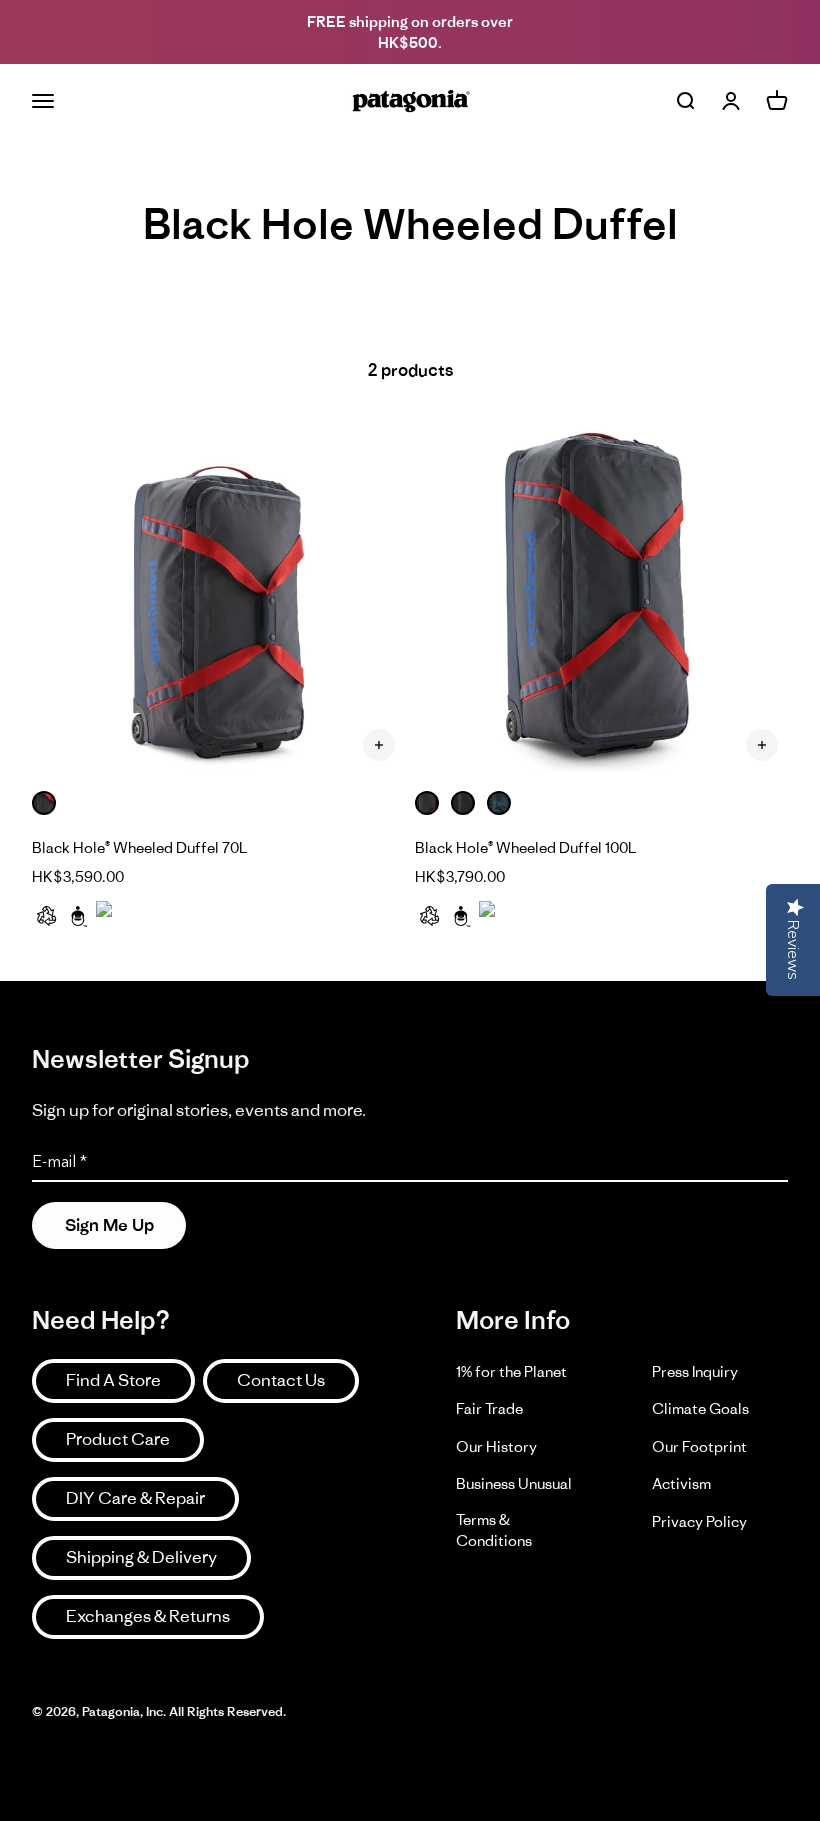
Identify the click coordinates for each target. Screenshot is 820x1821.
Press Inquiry (695, 1371)
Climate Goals (700, 1408)
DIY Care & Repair (135, 1498)
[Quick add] (379, 745)
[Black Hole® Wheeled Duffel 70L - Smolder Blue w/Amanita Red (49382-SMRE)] (218, 594)
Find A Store (113, 1380)
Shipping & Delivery (141, 1557)
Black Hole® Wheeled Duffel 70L (140, 847)
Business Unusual (514, 1483)
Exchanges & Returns (148, 1616)
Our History (496, 1446)
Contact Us (281, 1380)
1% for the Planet (511, 1371)
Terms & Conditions (494, 1530)
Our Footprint (699, 1446)
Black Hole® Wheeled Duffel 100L (526, 847)
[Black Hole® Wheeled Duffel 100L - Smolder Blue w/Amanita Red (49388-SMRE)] (601, 594)
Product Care (118, 1439)
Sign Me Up (109, 1225)
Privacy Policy (699, 1521)
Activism (681, 1483)
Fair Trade (489, 1408)
